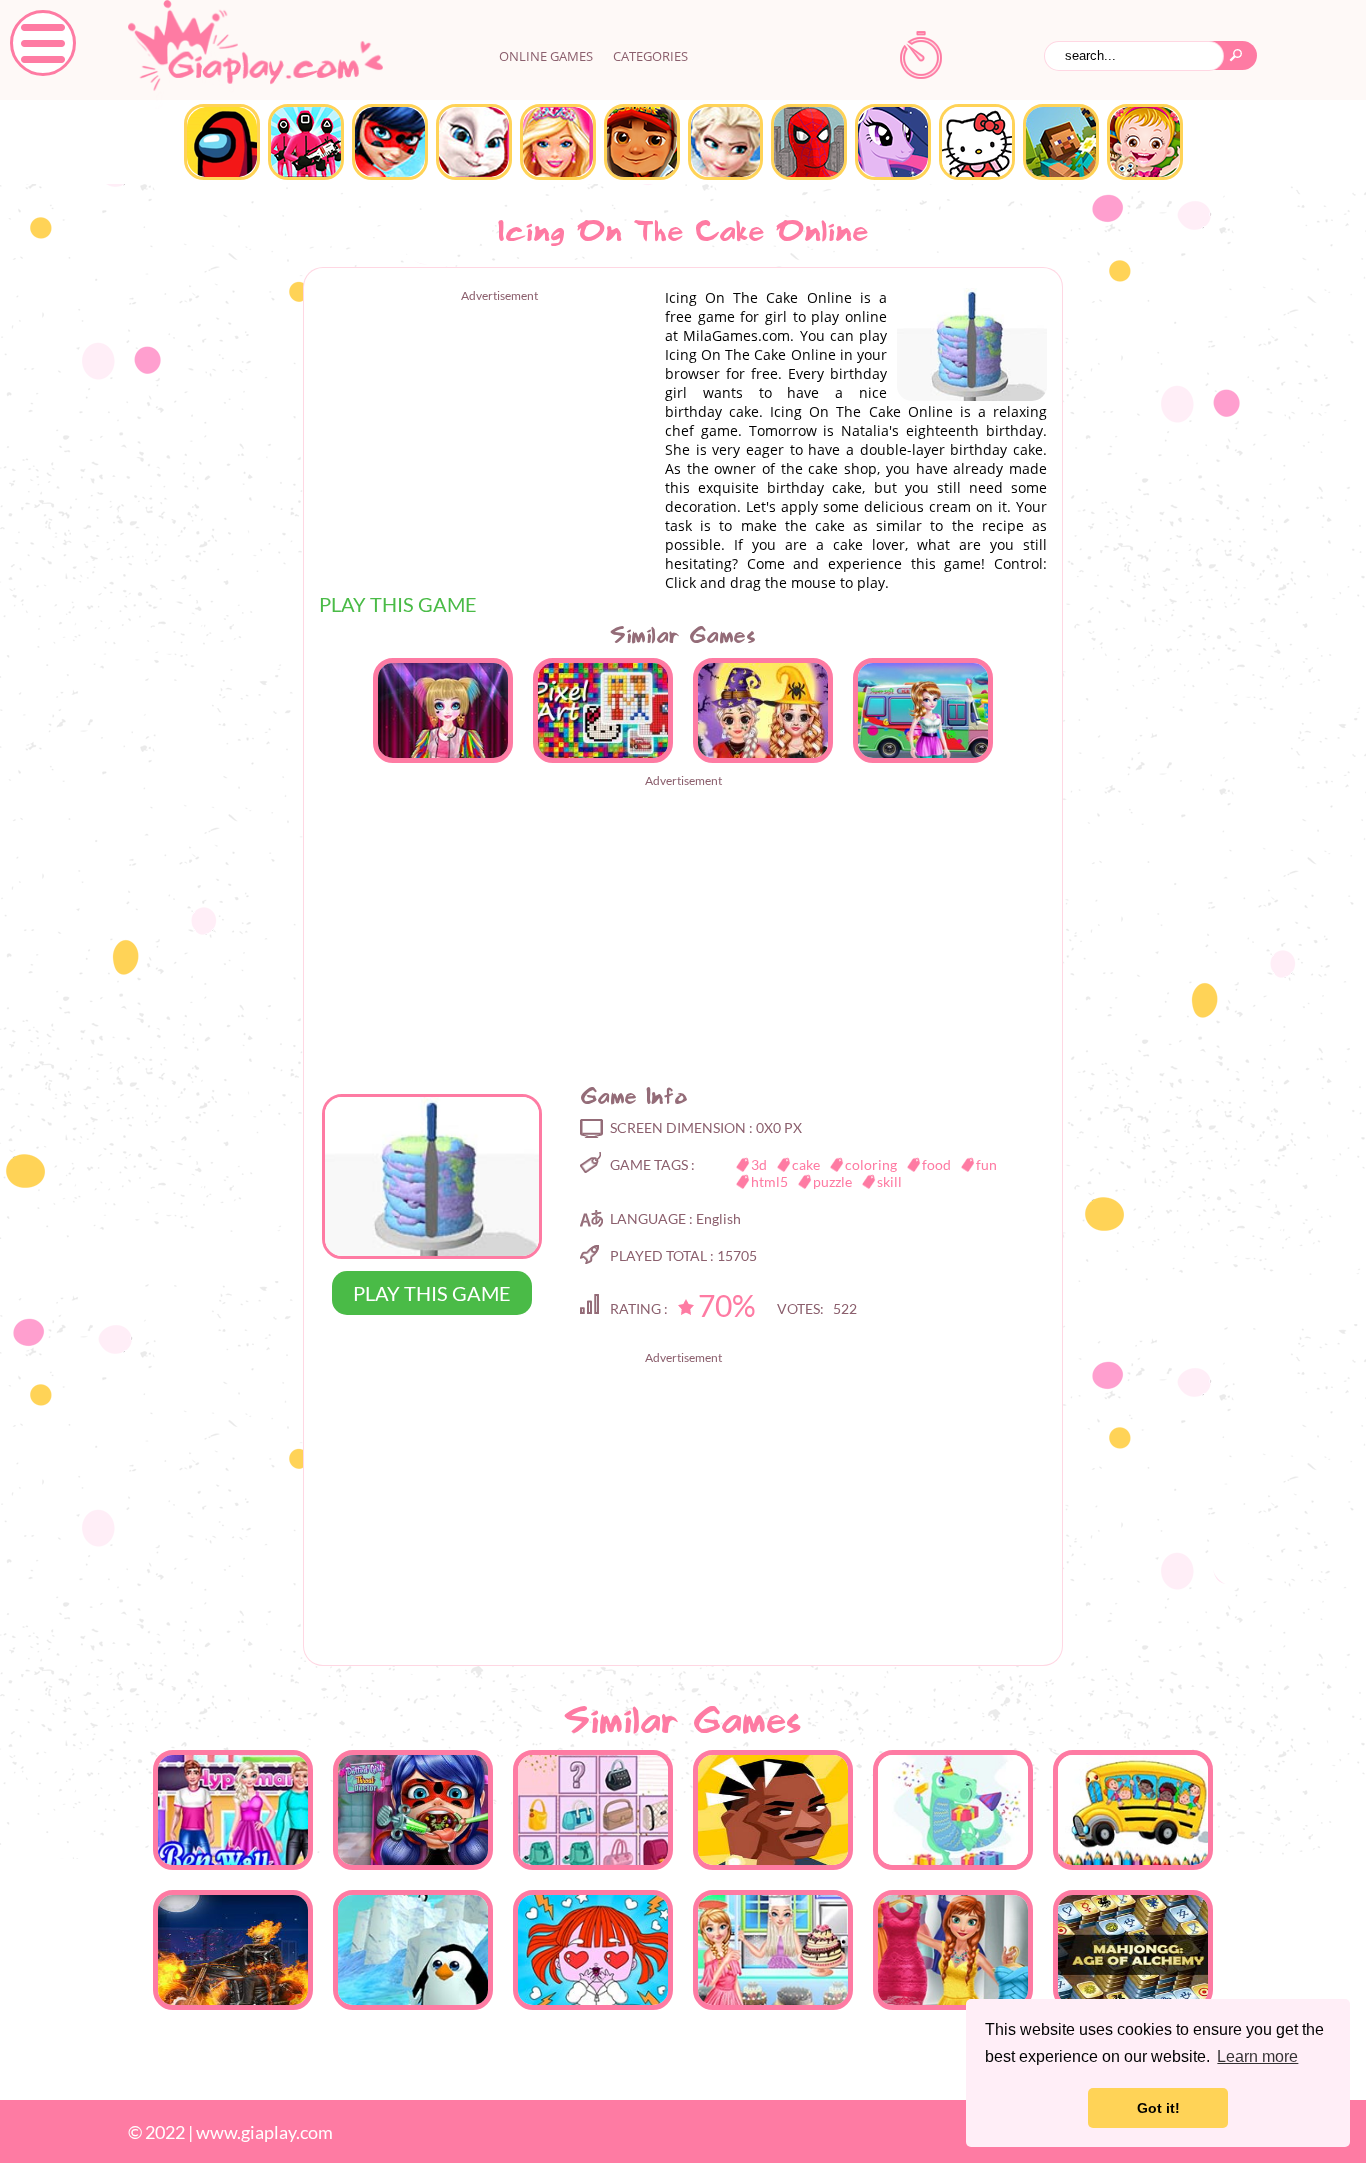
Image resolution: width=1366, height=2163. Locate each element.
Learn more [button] (1257, 2056)
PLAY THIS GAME (398, 604)
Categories (650, 56)
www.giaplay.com (264, 2132)
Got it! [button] (1158, 2108)
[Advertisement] (487, 443)
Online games (546, 56)
